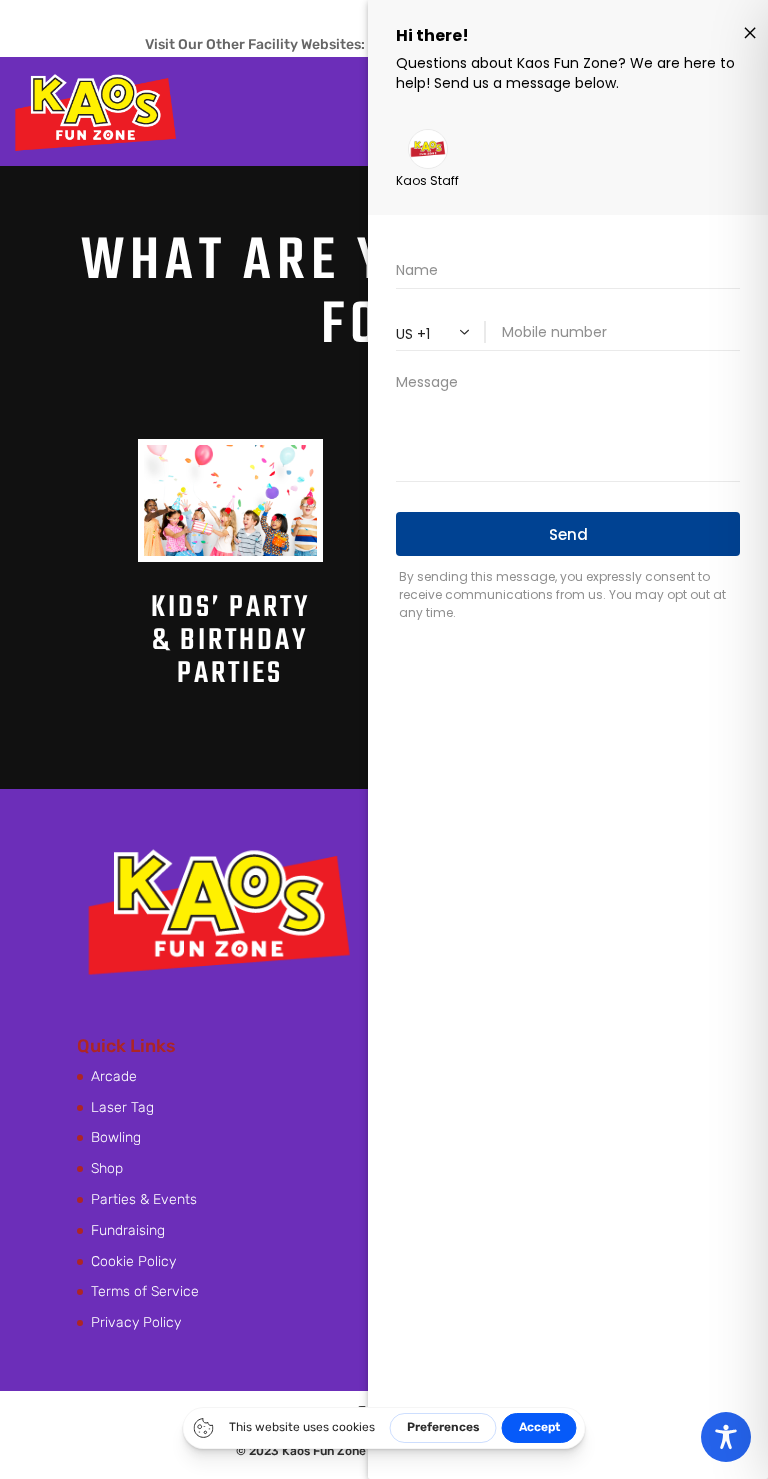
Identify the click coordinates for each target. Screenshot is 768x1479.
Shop (107, 1168)
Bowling (116, 1137)
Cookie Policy (133, 1261)
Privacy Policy (136, 1322)
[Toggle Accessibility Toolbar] (726, 1437)
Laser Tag (122, 1107)
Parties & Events (144, 1199)
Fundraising (128, 1230)
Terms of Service (145, 1291)
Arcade (114, 1076)
